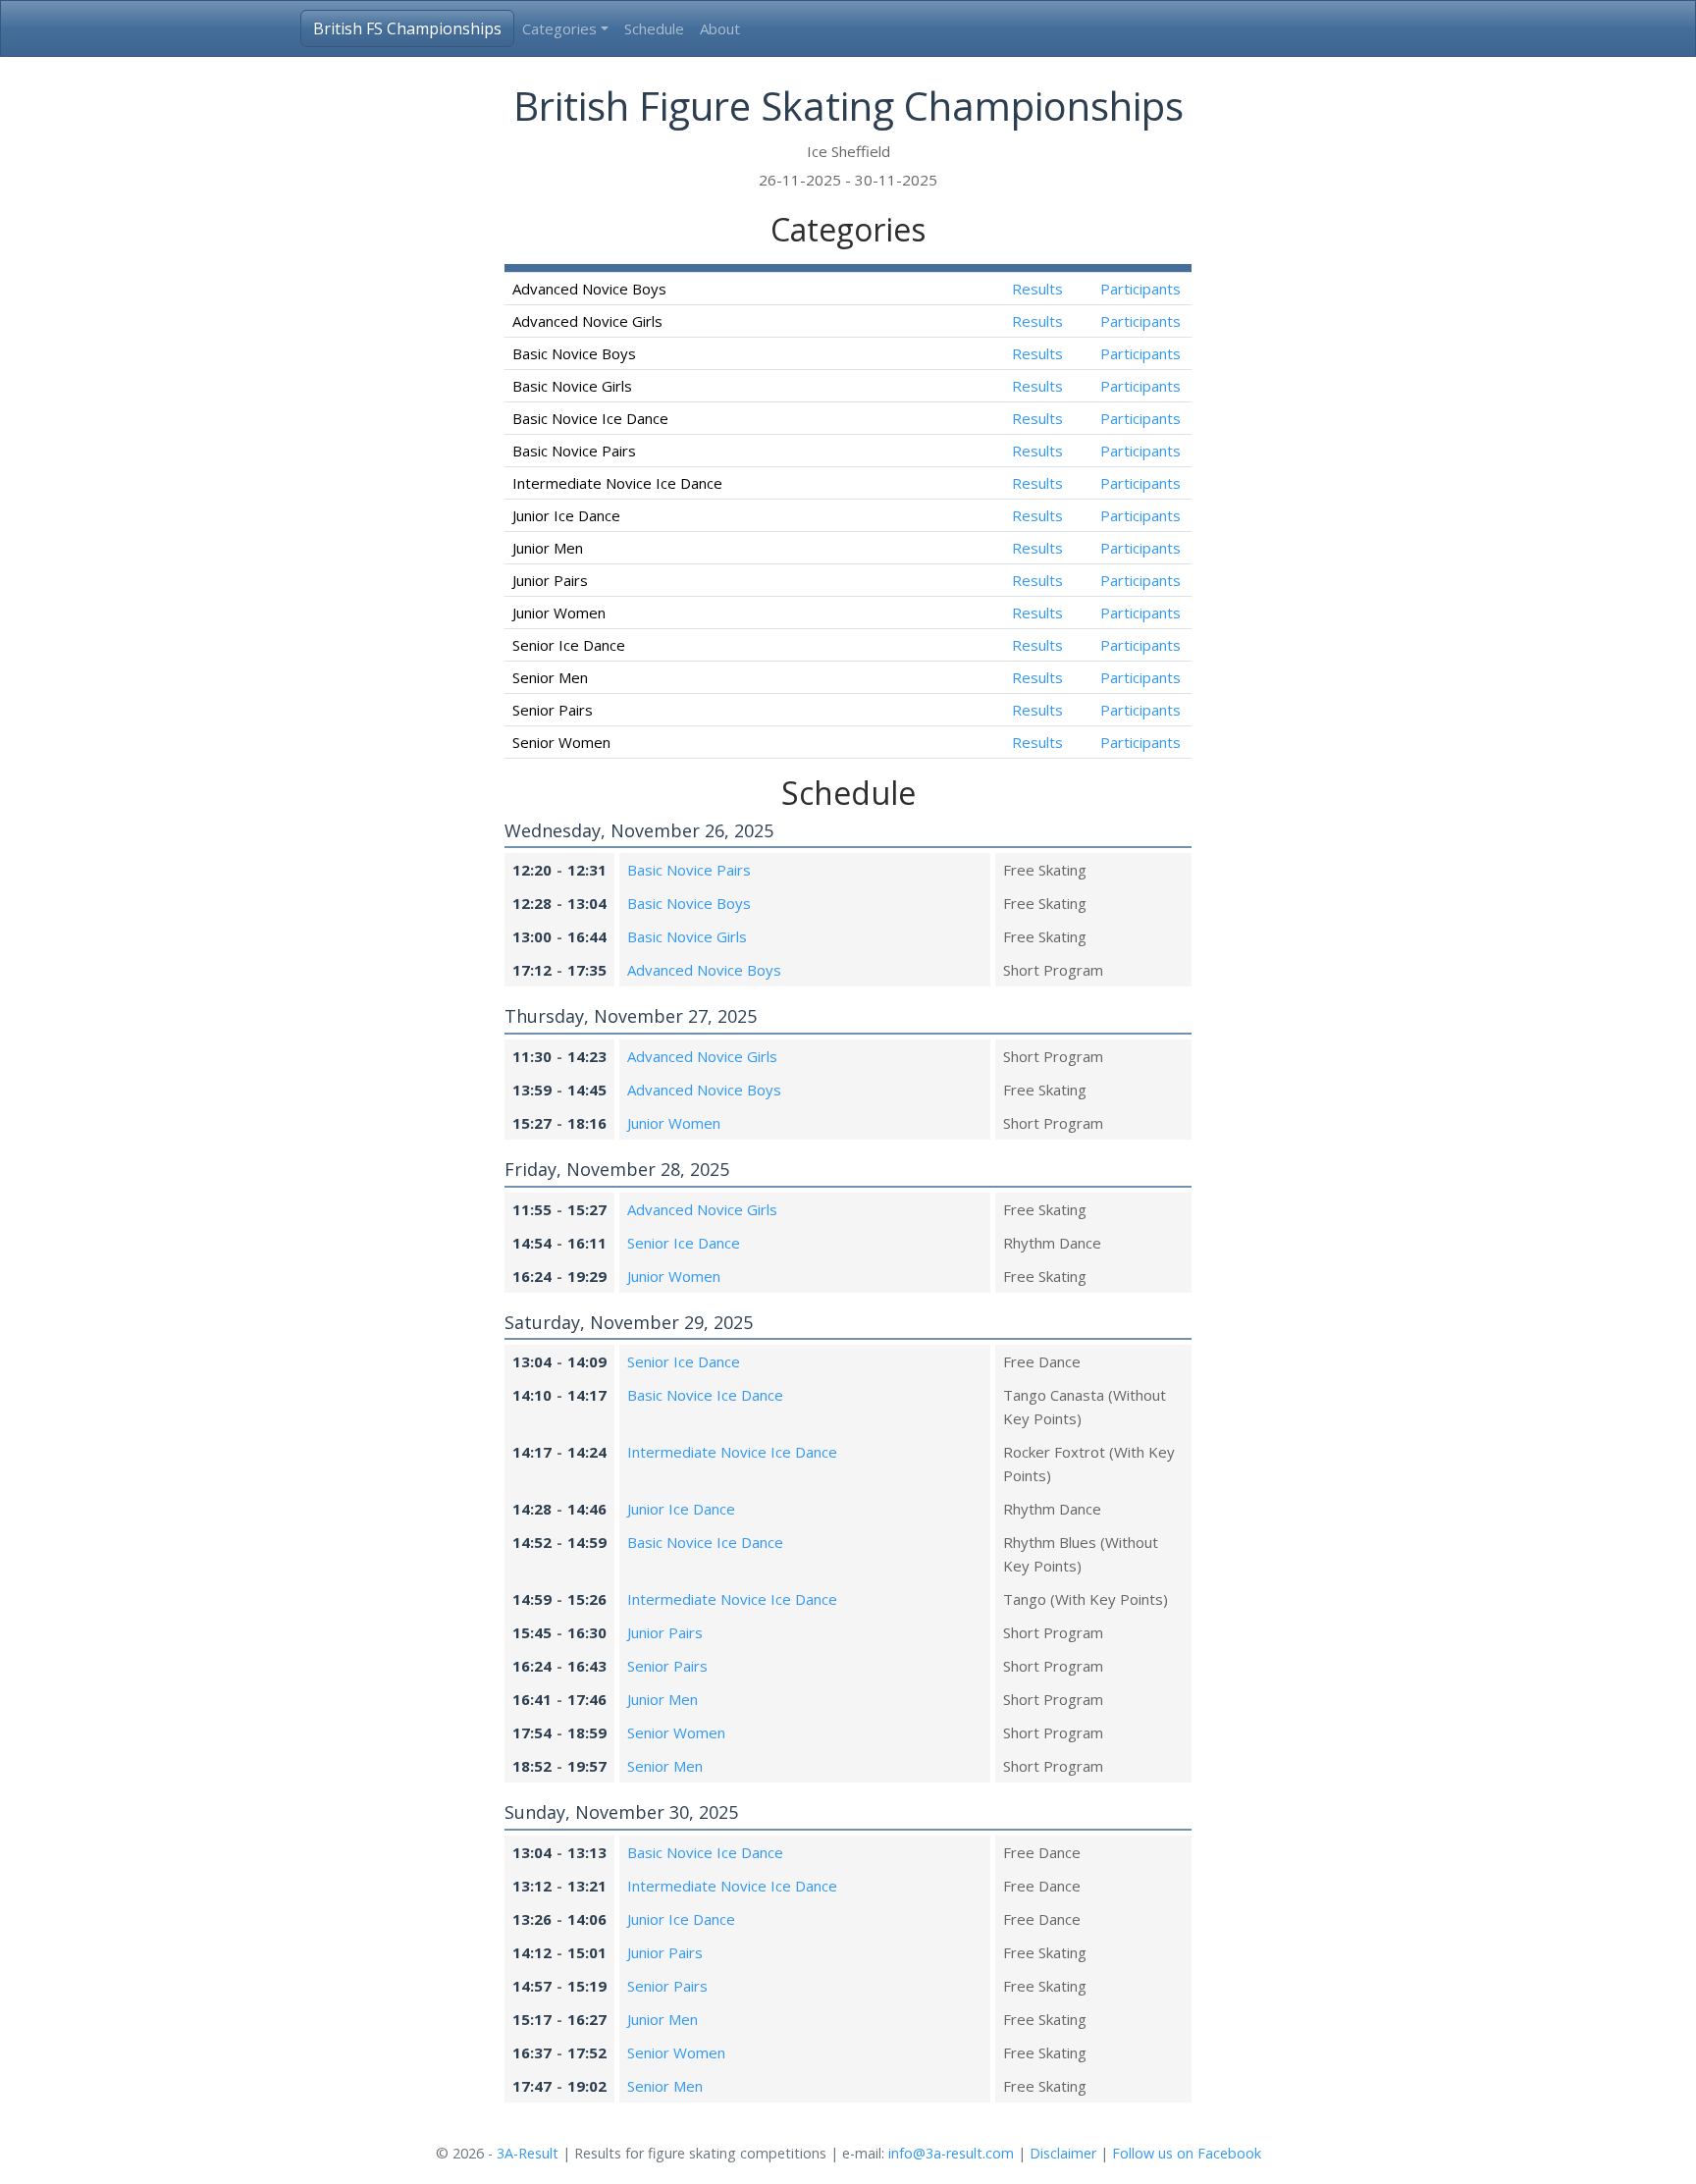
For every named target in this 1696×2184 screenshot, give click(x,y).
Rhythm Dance (1052, 1243)
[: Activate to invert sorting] (745, 268)
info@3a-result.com (951, 2153)
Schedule (654, 28)
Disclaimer (1063, 2153)
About (720, 28)
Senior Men (665, 1766)
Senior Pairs (667, 1666)
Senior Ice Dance (684, 1243)
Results (1037, 289)
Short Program (1053, 970)
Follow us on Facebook (1187, 2153)
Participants (1140, 289)
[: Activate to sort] (1037, 268)
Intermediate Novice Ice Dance (732, 1452)
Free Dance (1042, 1361)
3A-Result (528, 2153)
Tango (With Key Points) (1086, 1599)
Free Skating (1045, 870)
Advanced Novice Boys (704, 970)
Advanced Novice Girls (702, 1056)
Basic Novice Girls (687, 936)
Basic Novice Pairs (689, 870)
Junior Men (662, 1699)
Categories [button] (559, 28)
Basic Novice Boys (689, 903)
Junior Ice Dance (681, 1509)
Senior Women (676, 1732)
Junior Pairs (665, 1632)
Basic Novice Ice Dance (705, 1395)
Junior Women (674, 1123)
